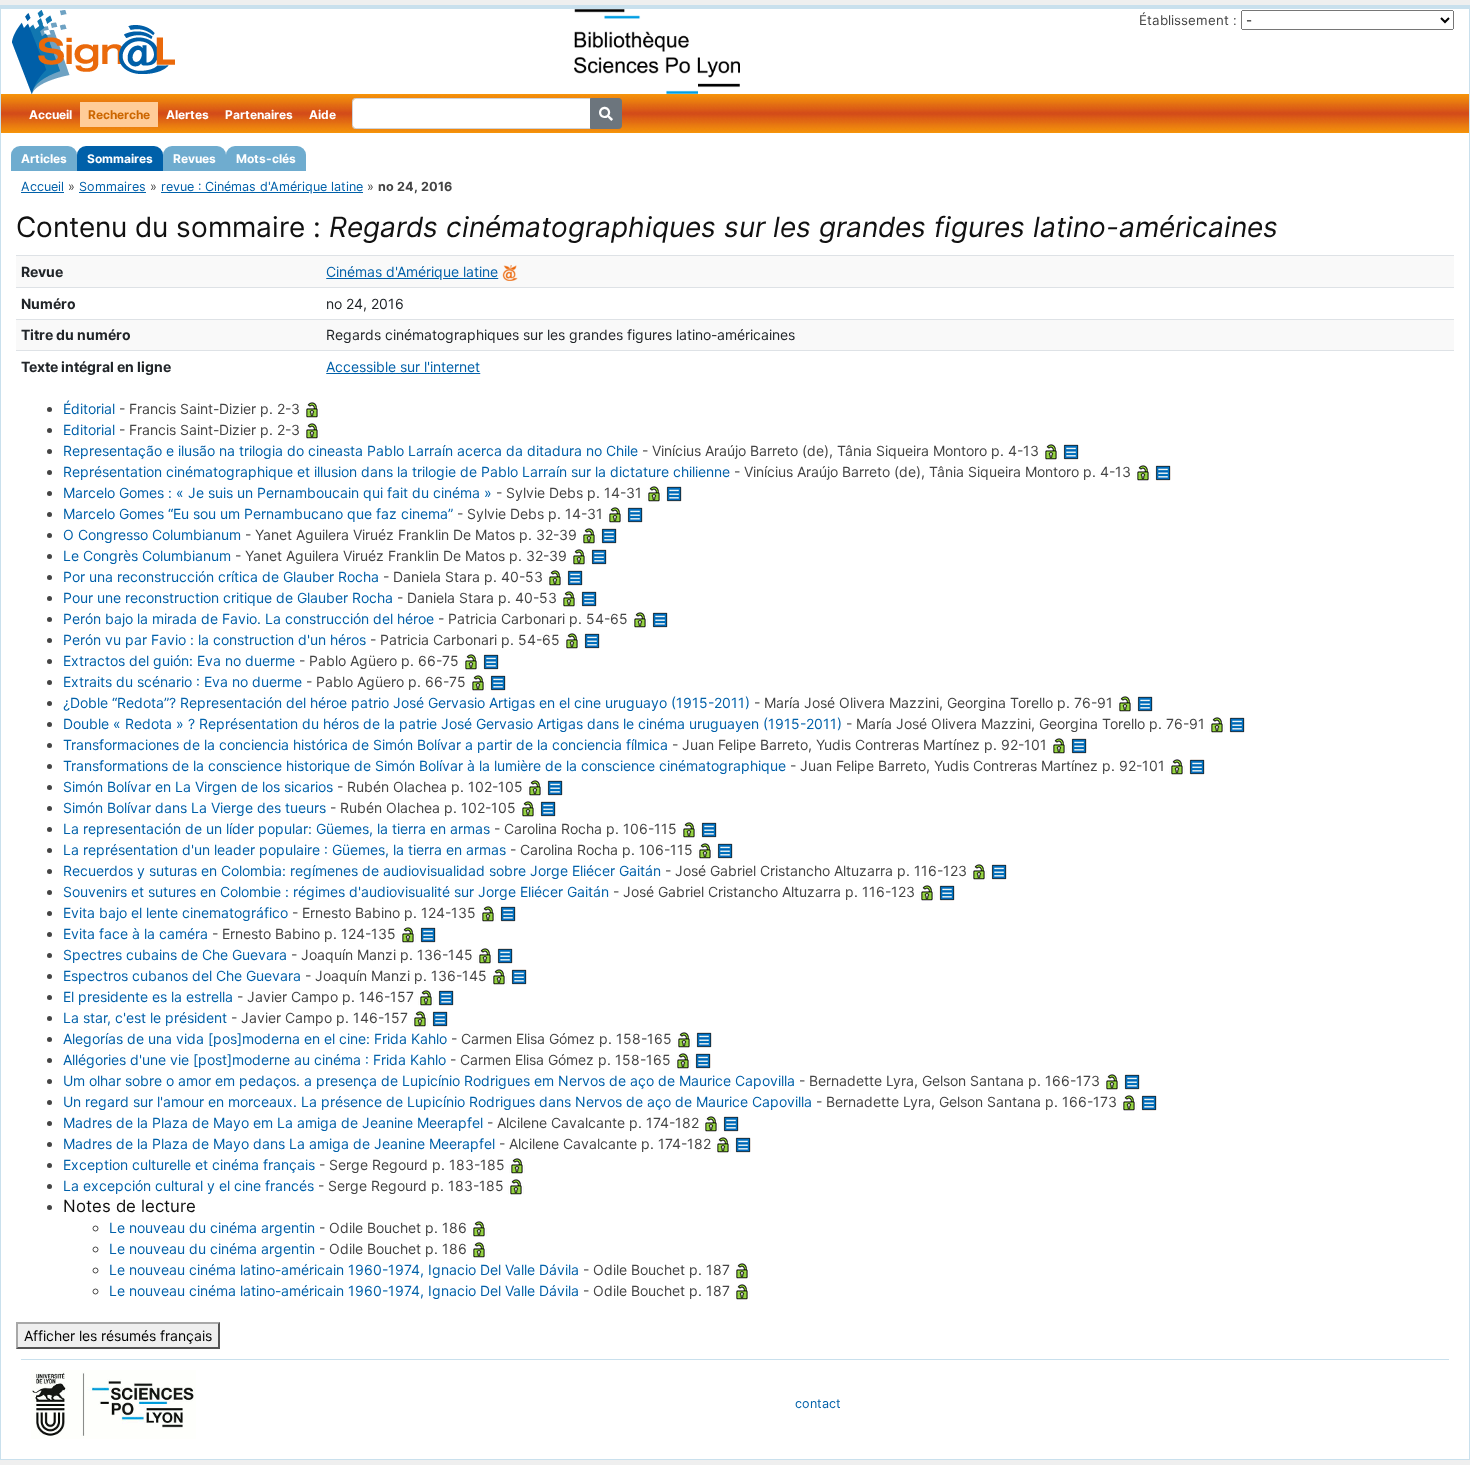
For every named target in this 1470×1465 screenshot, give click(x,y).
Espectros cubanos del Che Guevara (182, 975)
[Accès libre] (312, 408)
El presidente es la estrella (148, 996)
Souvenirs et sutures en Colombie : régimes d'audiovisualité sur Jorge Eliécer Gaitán (336, 891)
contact (818, 1403)
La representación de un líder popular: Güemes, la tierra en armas (276, 828)
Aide (322, 114)
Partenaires (259, 114)
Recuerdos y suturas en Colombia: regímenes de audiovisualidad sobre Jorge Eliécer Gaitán (362, 870)
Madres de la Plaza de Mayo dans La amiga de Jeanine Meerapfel (279, 1143)
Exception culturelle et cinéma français (189, 1164)
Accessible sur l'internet (403, 366)
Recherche (119, 114)
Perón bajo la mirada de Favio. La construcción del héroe (248, 618)
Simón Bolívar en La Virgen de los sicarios (198, 786)
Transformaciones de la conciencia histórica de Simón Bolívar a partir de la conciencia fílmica (365, 744)
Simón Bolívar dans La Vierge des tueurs (194, 807)
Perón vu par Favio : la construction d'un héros (214, 639)
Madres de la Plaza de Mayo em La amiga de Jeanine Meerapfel (273, 1122)
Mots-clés (266, 158)
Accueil (50, 114)
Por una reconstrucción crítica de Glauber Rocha (221, 576)
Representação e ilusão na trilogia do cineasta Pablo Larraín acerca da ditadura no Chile (350, 450)
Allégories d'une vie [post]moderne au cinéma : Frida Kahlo (254, 1059)
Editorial (89, 429)
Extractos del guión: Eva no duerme (179, 660)
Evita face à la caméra (135, 933)
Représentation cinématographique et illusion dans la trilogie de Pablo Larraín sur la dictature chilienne (396, 471)
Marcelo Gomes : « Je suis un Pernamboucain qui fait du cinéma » (277, 492)
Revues (194, 158)
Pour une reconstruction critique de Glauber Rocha (228, 597)
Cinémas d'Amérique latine (412, 271)
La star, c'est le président (145, 1017)
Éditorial (89, 408)
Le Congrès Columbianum (147, 555)
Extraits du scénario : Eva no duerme (182, 681)
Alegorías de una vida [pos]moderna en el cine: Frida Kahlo (255, 1038)
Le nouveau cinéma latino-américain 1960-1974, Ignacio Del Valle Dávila (344, 1269)
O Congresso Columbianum (152, 534)
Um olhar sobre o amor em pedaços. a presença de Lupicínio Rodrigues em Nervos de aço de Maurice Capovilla (429, 1080)
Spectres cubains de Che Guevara (175, 954)
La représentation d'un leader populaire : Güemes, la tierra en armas (284, 849)
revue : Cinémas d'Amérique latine (262, 186)
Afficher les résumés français (118, 1335)
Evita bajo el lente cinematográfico (175, 912)
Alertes (187, 114)
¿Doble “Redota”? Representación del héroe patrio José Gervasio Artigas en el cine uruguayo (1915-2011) (406, 702)
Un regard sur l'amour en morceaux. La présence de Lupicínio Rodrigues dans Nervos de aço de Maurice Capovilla (437, 1101)
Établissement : (1188, 20)
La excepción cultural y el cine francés (188, 1185)
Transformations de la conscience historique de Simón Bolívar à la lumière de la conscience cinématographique (424, 765)
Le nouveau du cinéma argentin (212, 1227)
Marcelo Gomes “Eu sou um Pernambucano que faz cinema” (258, 513)
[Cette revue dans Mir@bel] (510, 271)
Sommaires (120, 158)
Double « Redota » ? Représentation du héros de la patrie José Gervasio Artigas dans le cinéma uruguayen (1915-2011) (452, 723)
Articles (44, 158)
